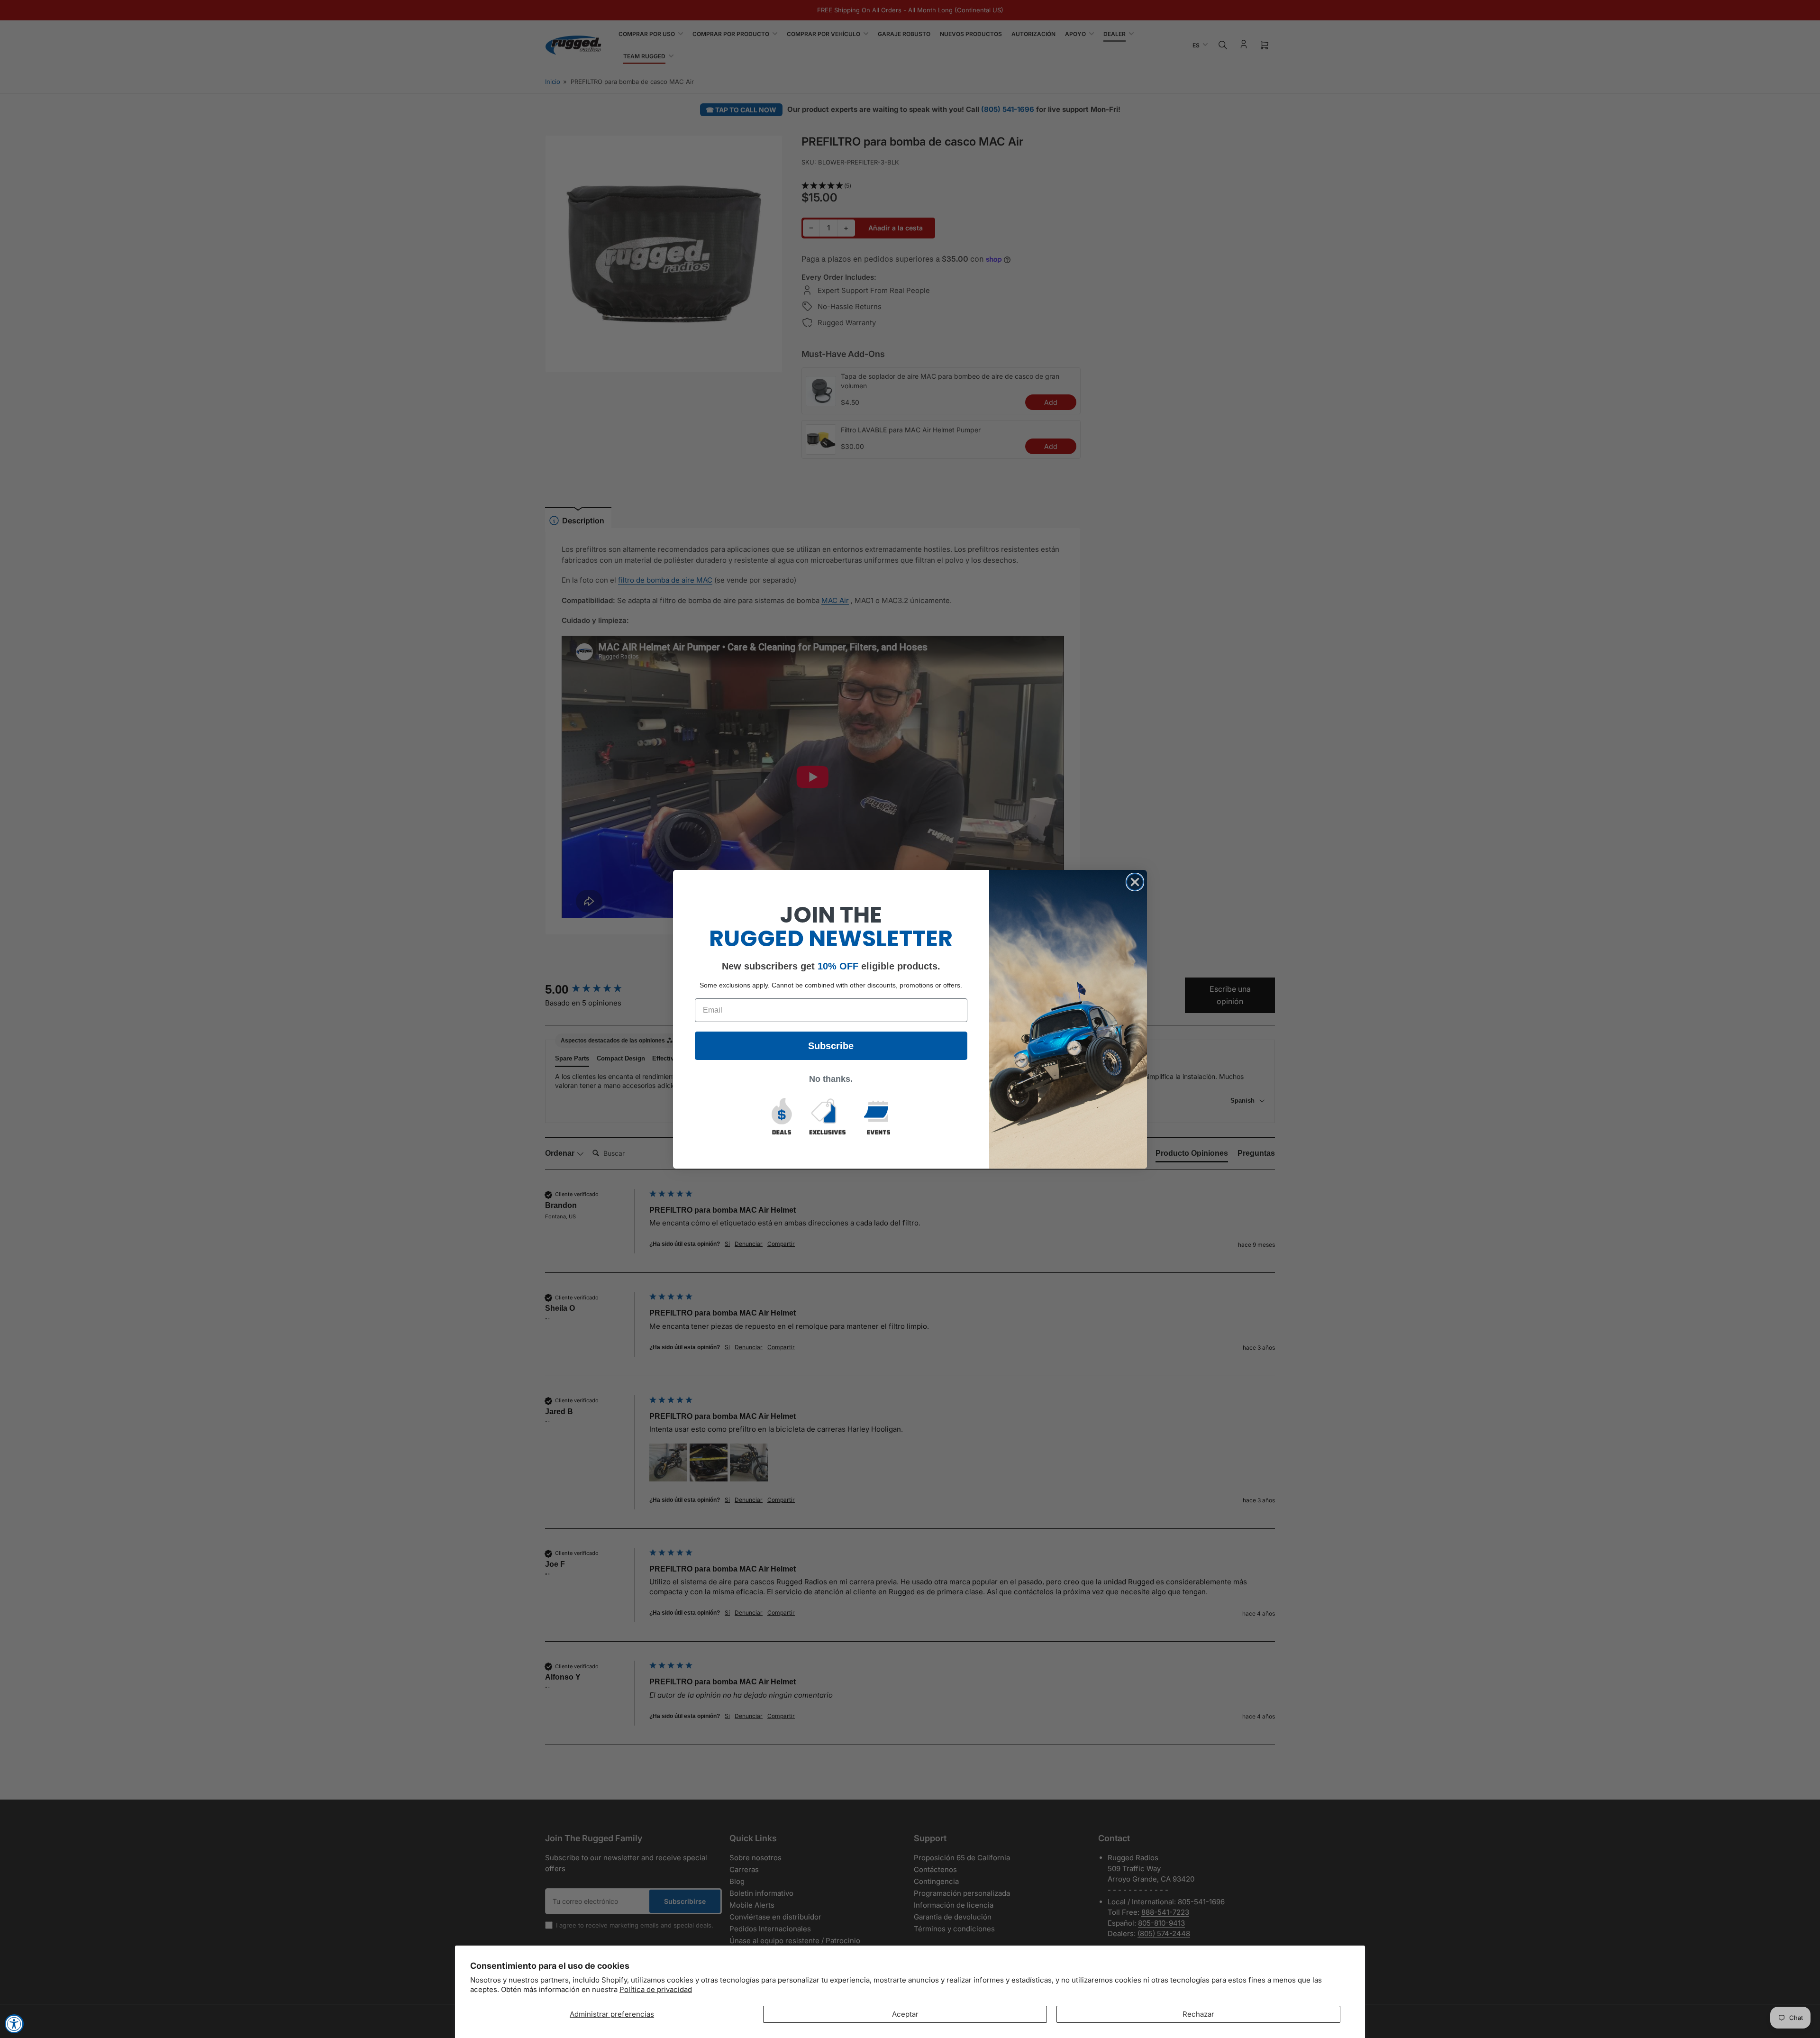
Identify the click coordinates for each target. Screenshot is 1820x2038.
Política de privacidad (656, 1989)
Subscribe (831, 1046)
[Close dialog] (1135, 882)
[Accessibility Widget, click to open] (14, 2024)
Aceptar (905, 2014)
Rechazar (1198, 2014)
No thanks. (831, 1079)
